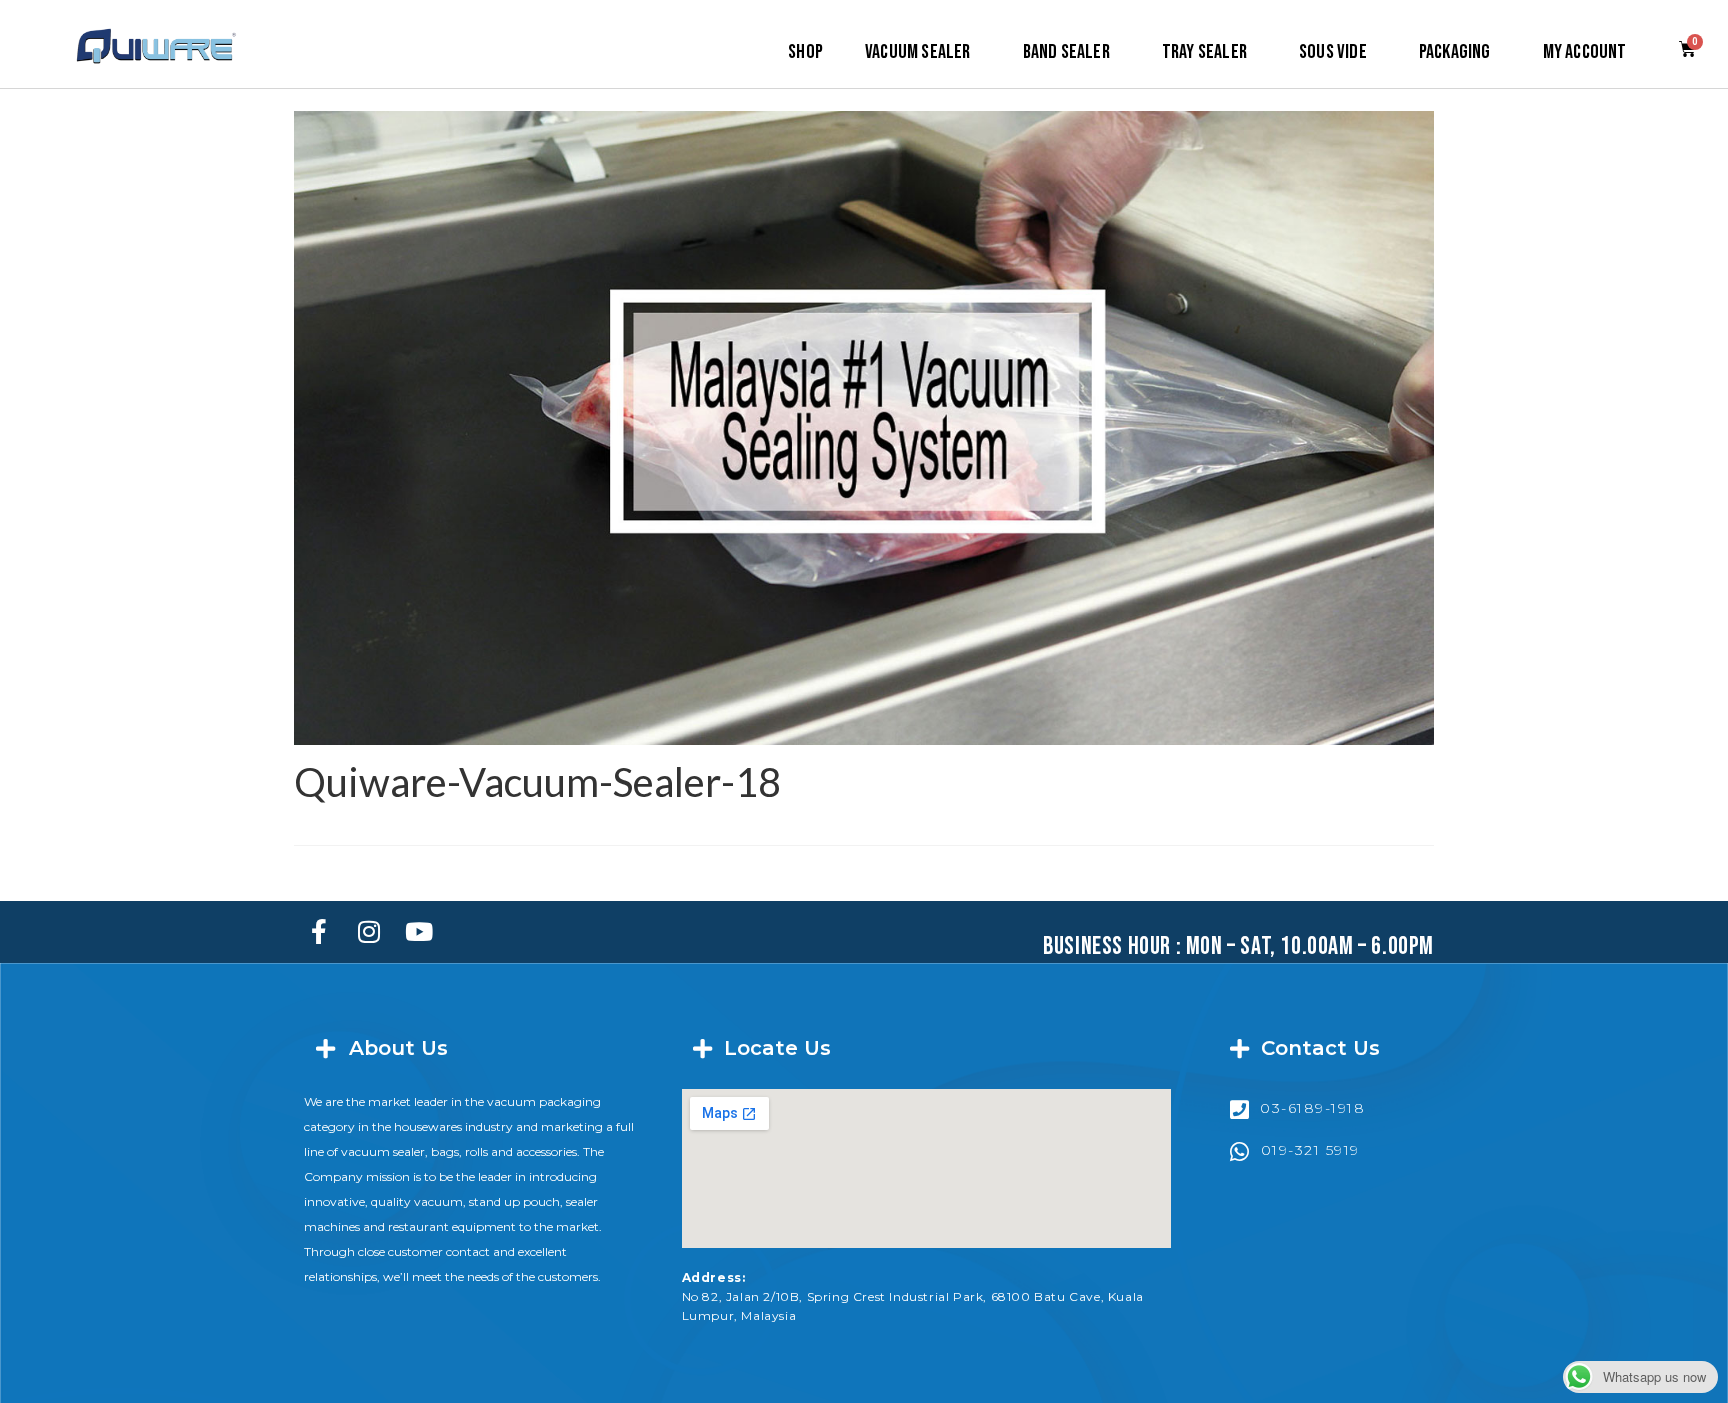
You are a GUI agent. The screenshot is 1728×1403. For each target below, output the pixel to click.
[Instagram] (369, 932)
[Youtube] (419, 932)
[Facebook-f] (319, 932)
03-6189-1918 (1312, 1108)
